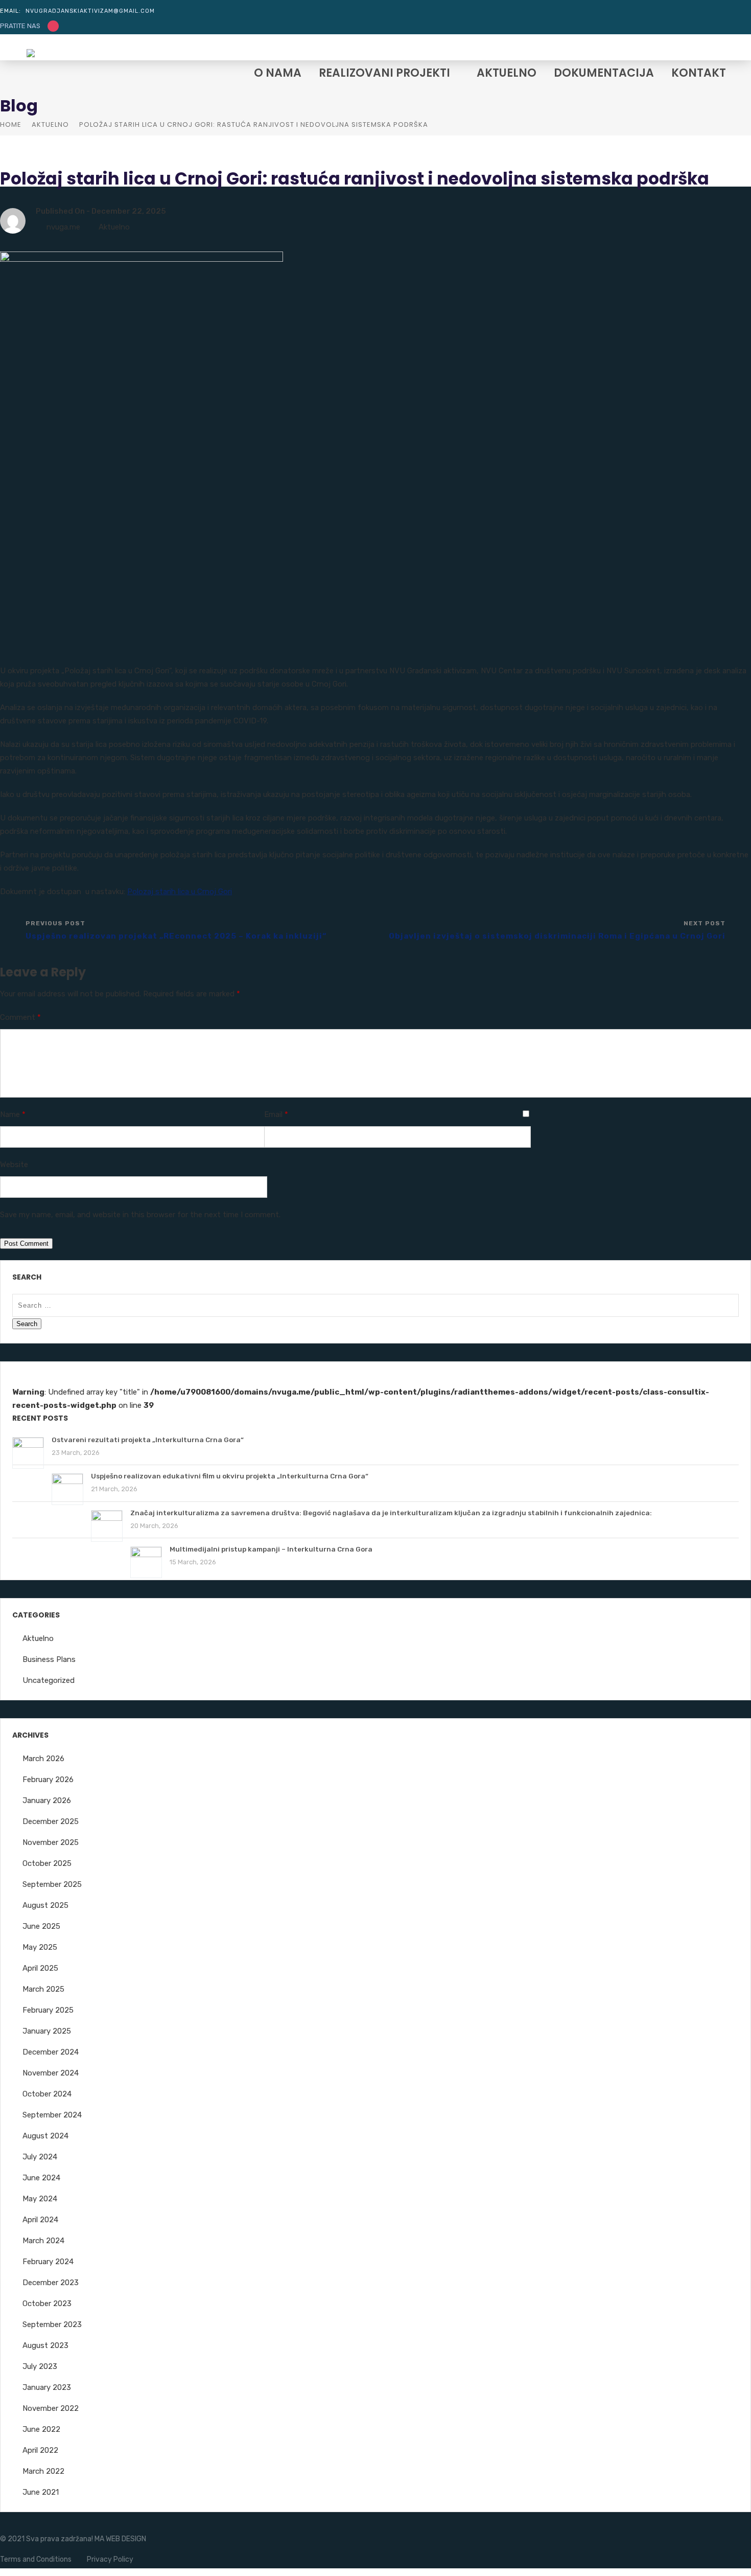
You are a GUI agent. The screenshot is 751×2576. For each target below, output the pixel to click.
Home (11, 124)
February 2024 (48, 2262)
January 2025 (47, 2031)
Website (14, 1165)
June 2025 (41, 1926)
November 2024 (51, 2073)
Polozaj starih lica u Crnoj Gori (180, 892)
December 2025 (51, 1821)
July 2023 (40, 2366)
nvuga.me (63, 227)
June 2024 (41, 2178)
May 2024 (40, 2199)
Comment (20, 1017)
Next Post (557, 930)
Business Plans (49, 1659)
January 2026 (47, 1800)
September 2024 (52, 2115)
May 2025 (40, 1947)
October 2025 (47, 1863)
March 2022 (43, 2471)
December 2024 (51, 2052)
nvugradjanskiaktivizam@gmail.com (90, 11)
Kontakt (699, 74)
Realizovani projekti (384, 74)
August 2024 (45, 2136)
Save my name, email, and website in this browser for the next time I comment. (140, 1215)
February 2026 (48, 1780)
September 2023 (52, 2324)
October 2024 (47, 2094)
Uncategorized (49, 1680)
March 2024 (43, 2241)
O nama (278, 74)
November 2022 (51, 2408)
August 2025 (45, 1905)
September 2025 (52, 1884)
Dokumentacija (604, 74)
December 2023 (51, 2283)
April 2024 (40, 2220)
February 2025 (48, 2010)
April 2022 (40, 2450)
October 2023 (47, 2304)
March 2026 (43, 1759)
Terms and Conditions (36, 2559)
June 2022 (41, 2429)
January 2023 (47, 2387)
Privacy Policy (110, 2559)
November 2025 (51, 1842)
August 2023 (45, 2345)
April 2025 (40, 1968)
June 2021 (41, 2492)
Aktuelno (507, 74)
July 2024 (40, 2157)
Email (276, 1114)
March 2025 (43, 1989)
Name (13, 1114)
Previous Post (176, 930)
